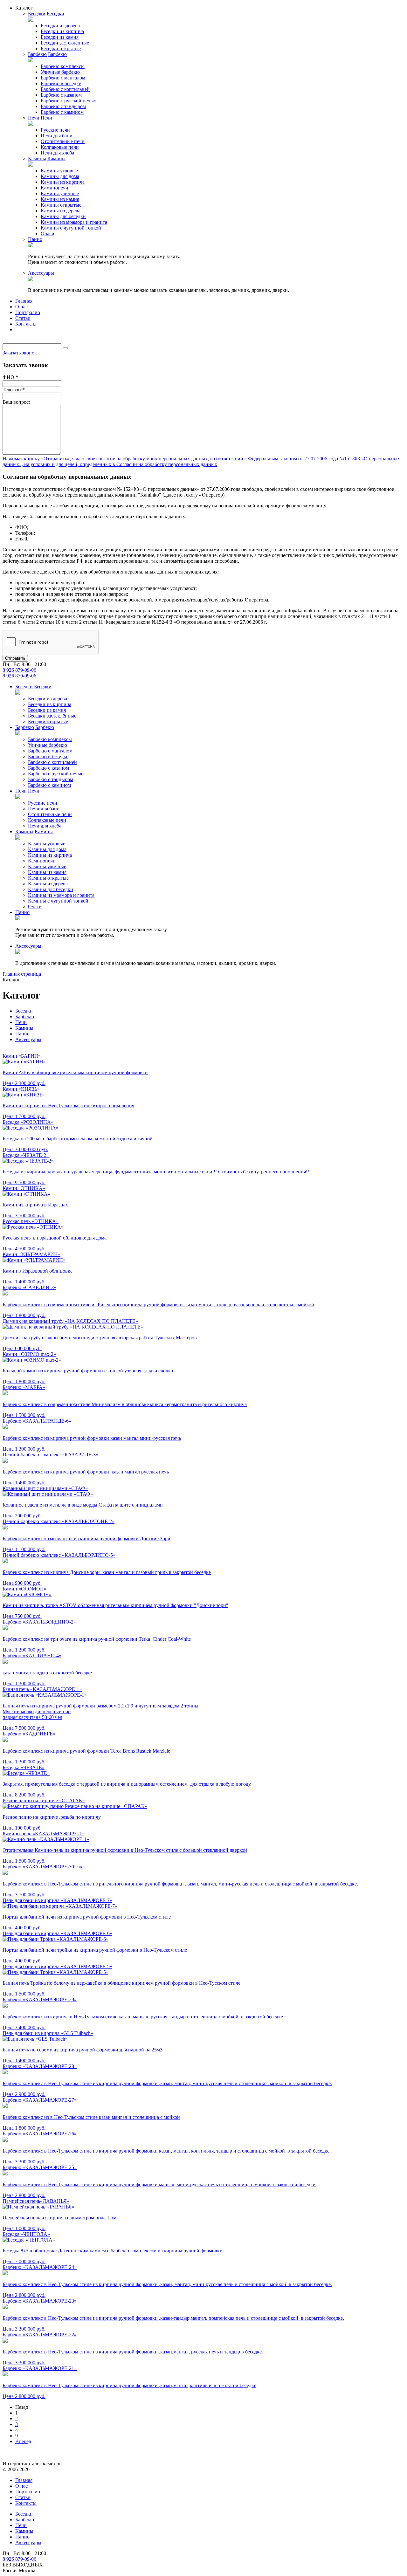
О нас (21, 307)
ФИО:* (10, 377)
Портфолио (28, 312)
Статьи (23, 318)
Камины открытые (61, 205)
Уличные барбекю (60, 72)
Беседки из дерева (60, 26)
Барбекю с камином (62, 112)
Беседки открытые (61, 48)
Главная (24, 301)
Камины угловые (59, 171)
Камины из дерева (61, 211)
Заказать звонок (20, 353)
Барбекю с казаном (61, 95)
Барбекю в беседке (61, 83)
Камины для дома (60, 176)
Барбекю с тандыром (63, 106)
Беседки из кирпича (62, 31)
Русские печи (55, 130)
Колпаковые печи (60, 147)
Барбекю (37, 54)
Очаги (48, 234)
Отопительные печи (63, 141)
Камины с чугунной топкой (71, 228)
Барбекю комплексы (63, 66)
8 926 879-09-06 (19, 670)
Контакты (26, 324)
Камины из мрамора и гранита (74, 222)
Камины (37, 158)
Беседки (37, 14)
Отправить (15, 658)
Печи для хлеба (57, 153)
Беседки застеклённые (65, 43)
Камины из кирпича (63, 182)
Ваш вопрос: (16, 402)
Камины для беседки (63, 216)
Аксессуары (41, 273)
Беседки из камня (60, 37)
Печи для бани (57, 136)
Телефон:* (14, 390)
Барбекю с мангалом (63, 78)
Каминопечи (55, 188)
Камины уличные (60, 193)
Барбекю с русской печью (69, 101)
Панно (35, 239)
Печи (34, 118)
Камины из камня (60, 199)
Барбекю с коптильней (65, 89)
